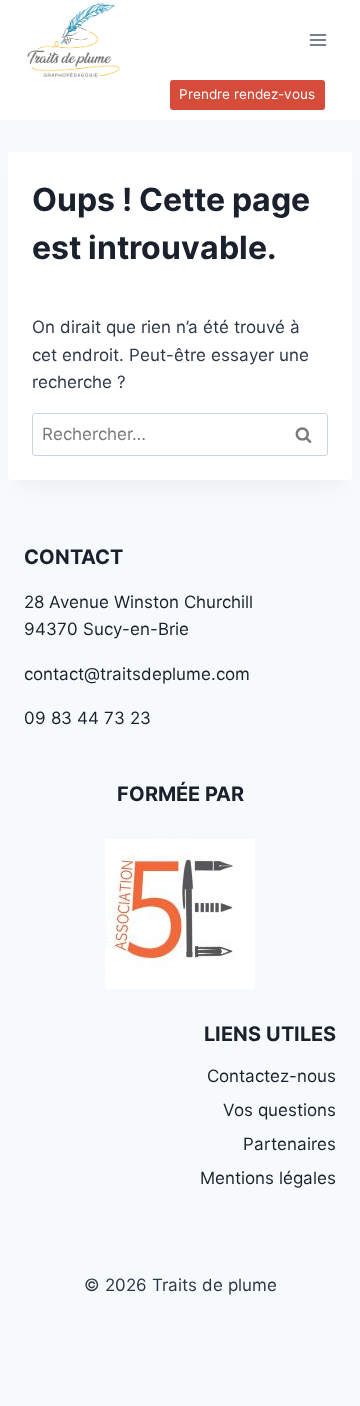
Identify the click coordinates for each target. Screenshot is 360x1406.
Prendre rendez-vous (247, 94)
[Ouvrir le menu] (317, 39)
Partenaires (289, 1144)
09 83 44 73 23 (87, 718)
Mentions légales (268, 1178)
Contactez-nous (271, 1076)
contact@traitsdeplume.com (137, 674)
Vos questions (279, 1110)
